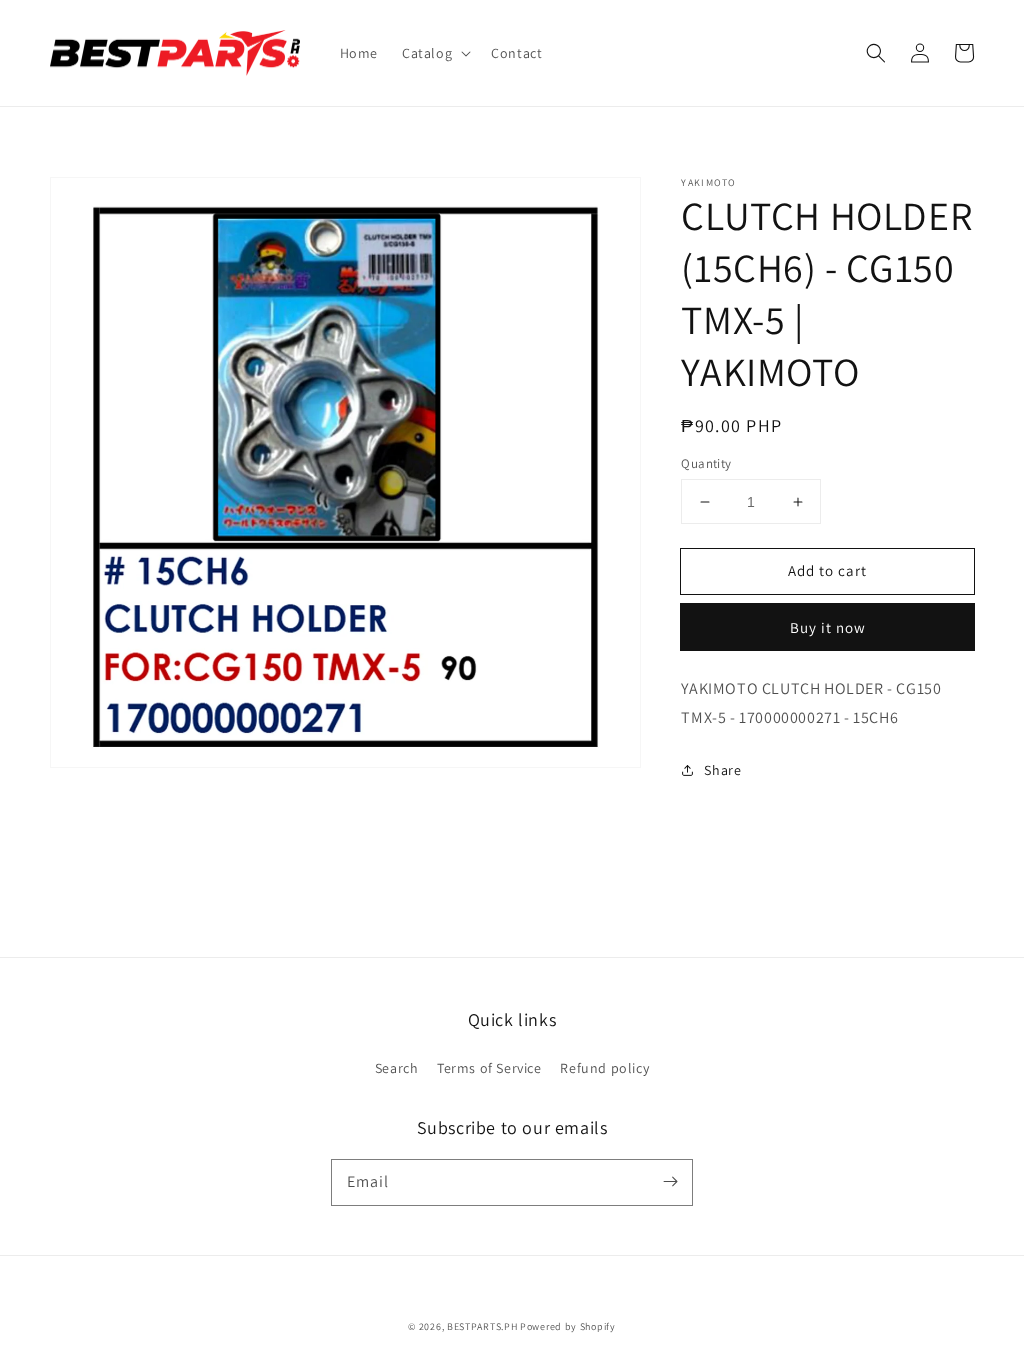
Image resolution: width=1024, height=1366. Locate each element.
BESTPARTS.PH (482, 1326)
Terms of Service (489, 1068)
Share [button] (722, 770)
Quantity (706, 463)
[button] (434, 53)
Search (397, 1068)
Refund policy (604, 1068)
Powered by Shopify (568, 1326)
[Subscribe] (670, 1182)
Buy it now (828, 627)
